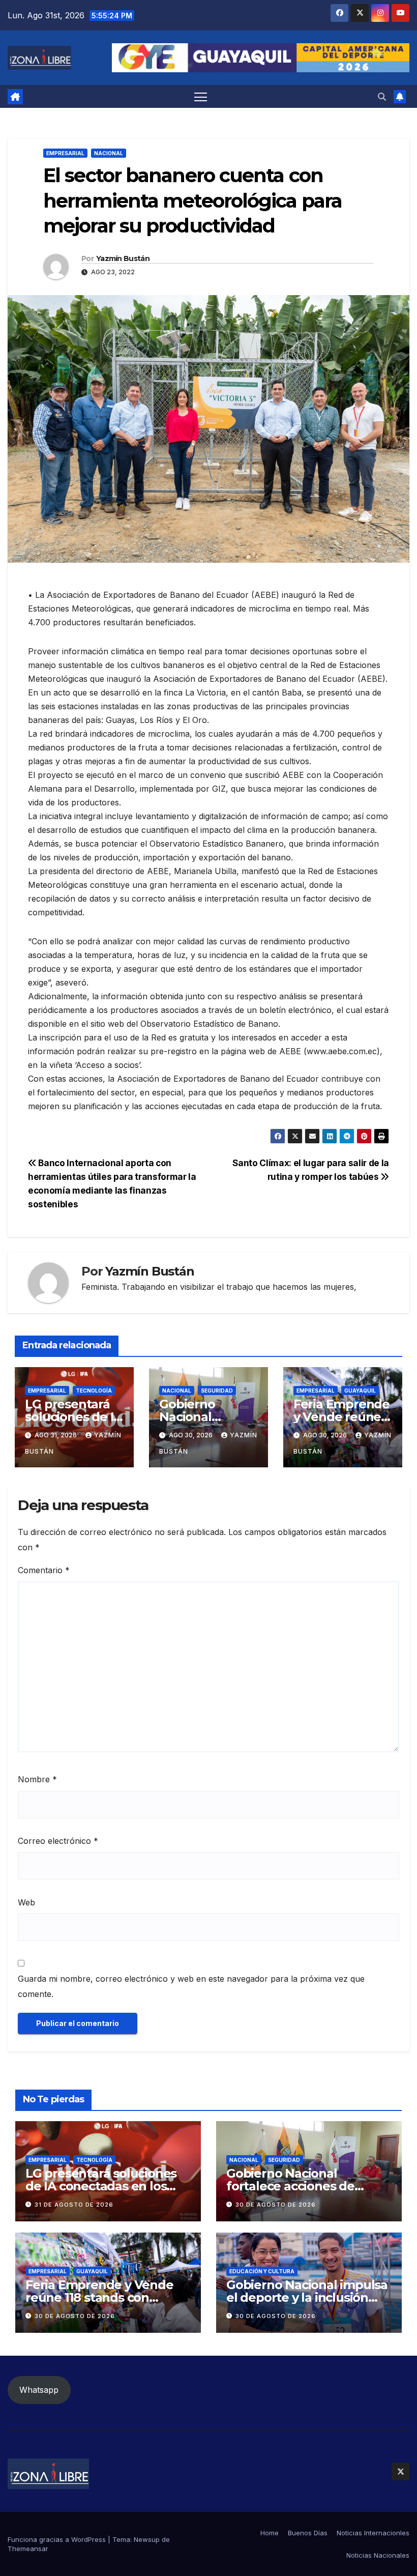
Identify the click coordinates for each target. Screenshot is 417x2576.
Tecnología (94, 1391)
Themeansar (28, 2549)
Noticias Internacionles (373, 2533)
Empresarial (65, 153)
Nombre (37, 1779)
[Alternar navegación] (201, 96)
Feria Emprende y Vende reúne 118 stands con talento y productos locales (107, 2297)
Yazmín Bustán (123, 258)
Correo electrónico (58, 1841)
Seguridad (217, 1391)
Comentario (44, 1570)
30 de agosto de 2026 (276, 2205)
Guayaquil (360, 1391)
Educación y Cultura (262, 2271)
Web (26, 1902)
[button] (382, 97)
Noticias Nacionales (378, 2555)
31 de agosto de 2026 (74, 2205)
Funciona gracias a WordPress (58, 2539)
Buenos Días (308, 2533)
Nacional (109, 153)
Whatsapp (39, 2390)
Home (270, 2533)
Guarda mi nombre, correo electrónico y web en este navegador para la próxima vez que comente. (191, 1986)
